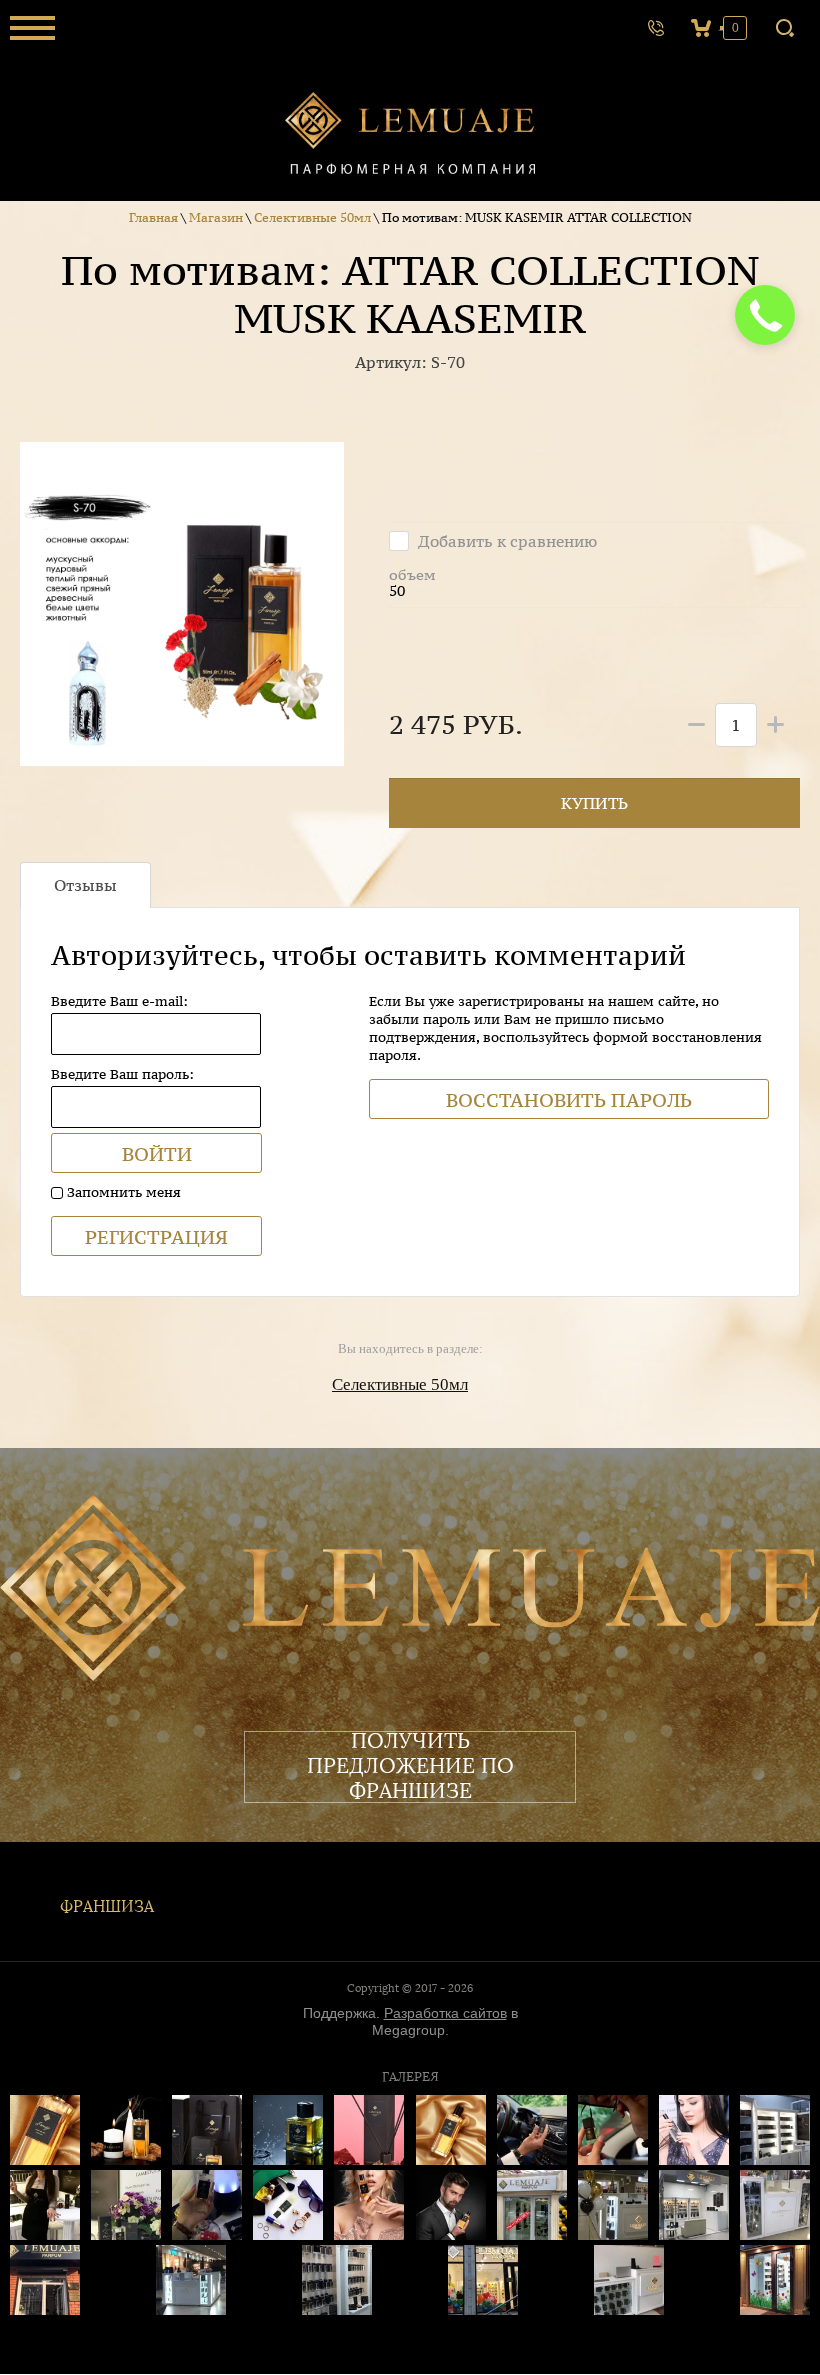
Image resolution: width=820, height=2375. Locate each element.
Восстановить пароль (569, 1100)
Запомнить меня (122, 1192)
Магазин (216, 217)
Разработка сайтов (445, 2013)
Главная (153, 217)
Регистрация (156, 1237)
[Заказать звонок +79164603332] (656, 28)
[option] (182, 604)
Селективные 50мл (312, 217)
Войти (157, 1154)
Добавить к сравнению (505, 541)
